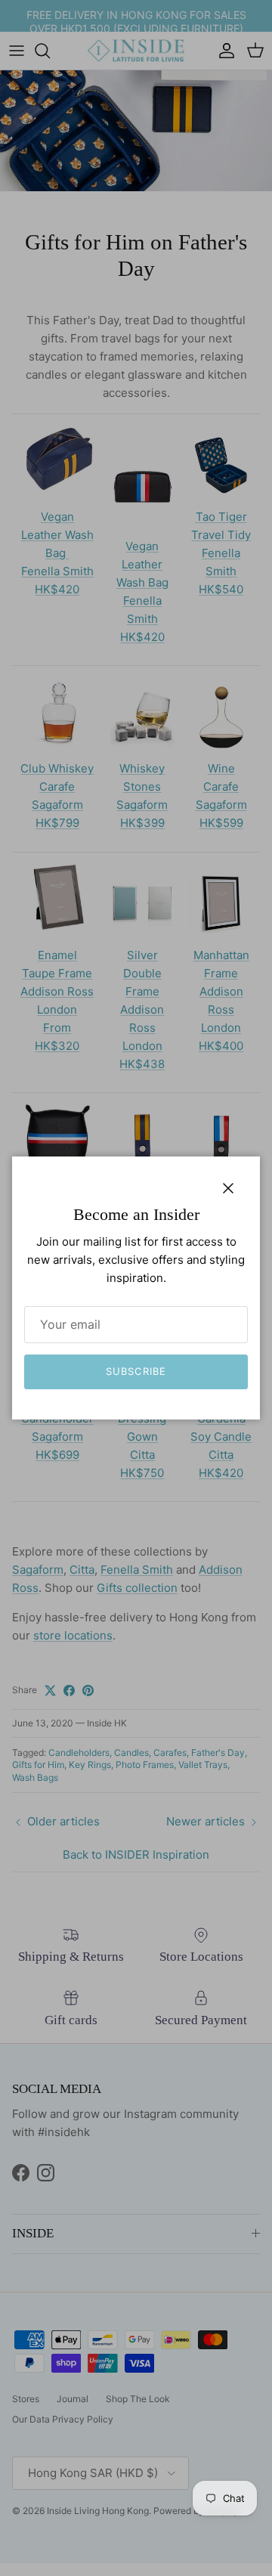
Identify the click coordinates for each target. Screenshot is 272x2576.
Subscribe (136, 1371)
